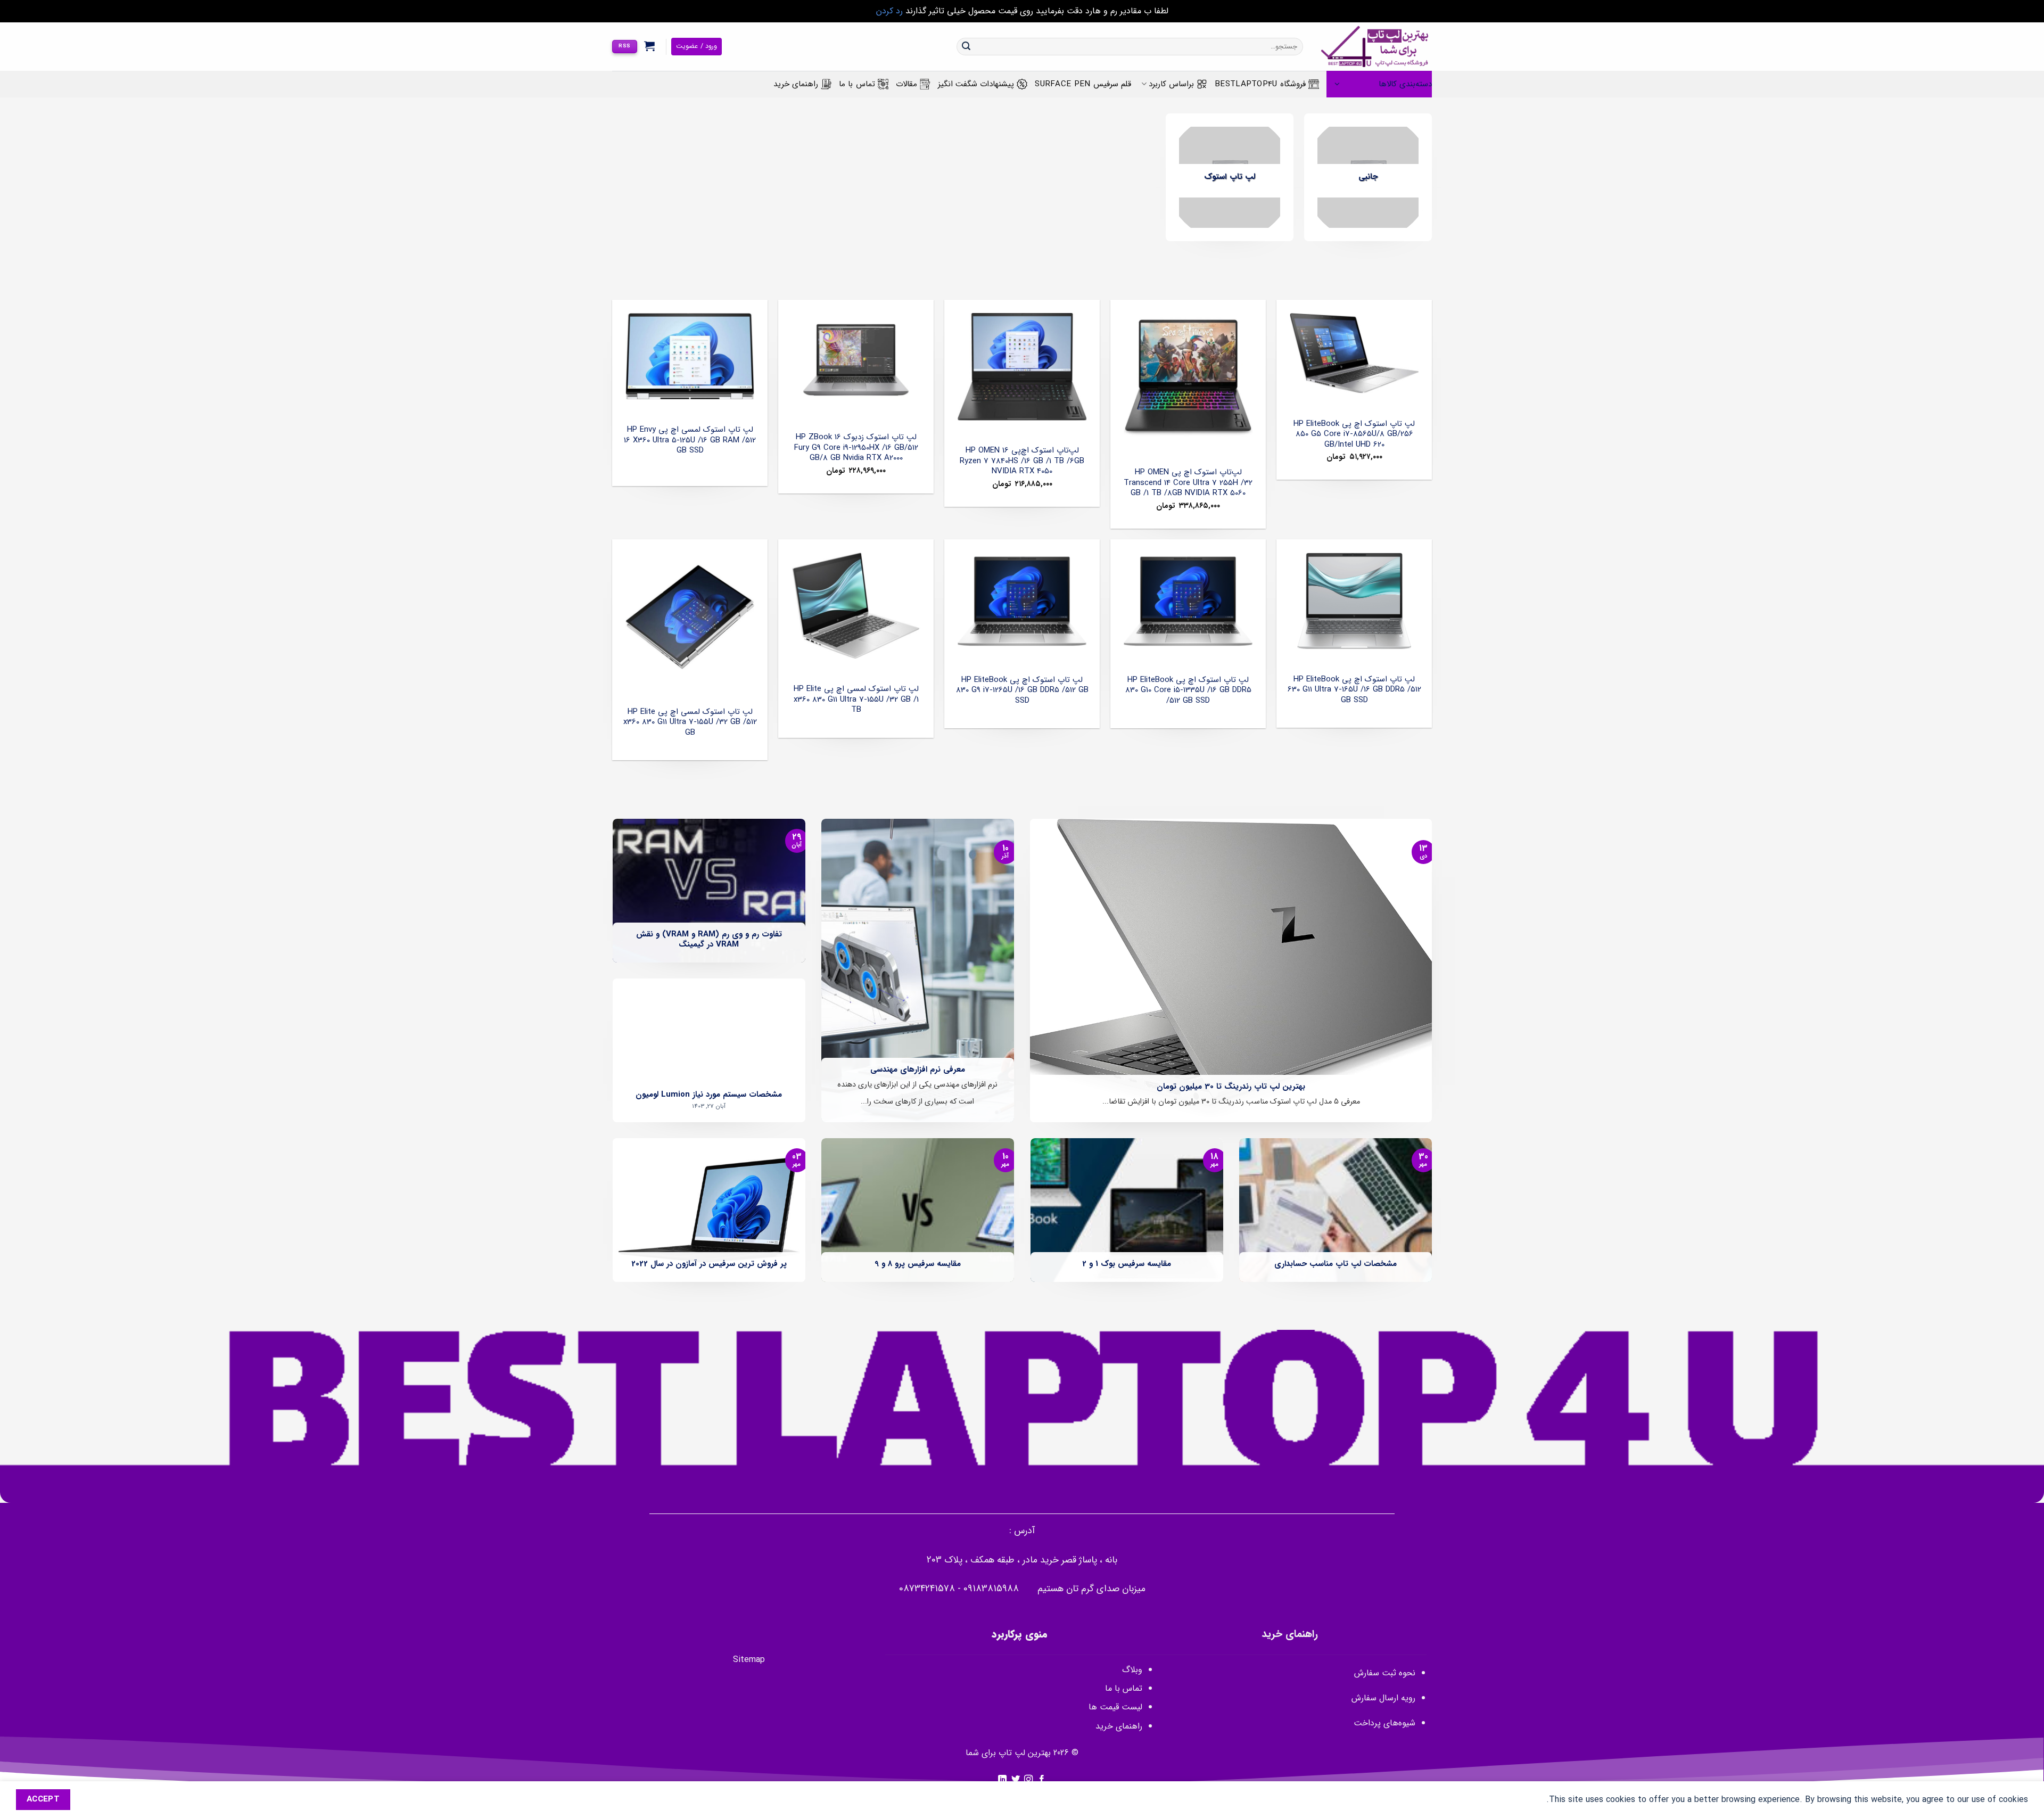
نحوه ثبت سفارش (1385, 1673)
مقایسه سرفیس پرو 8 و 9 (918, 1264)
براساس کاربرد (1171, 84)
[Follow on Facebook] (1042, 1780)
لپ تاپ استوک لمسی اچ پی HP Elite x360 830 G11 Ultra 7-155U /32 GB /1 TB (856, 700)
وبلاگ (1132, 1670)
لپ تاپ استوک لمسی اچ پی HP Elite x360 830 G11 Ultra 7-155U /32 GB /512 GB (690, 723)
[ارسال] (966, 47)
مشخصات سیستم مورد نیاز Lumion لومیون (709, 1095)
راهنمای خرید (796, 84)
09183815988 (991, 1589)
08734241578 (927, 1589)
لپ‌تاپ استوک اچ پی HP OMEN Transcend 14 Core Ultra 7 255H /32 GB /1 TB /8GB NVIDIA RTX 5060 (1188, 483)
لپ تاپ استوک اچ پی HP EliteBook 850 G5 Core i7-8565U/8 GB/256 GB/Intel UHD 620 (1354, 435)
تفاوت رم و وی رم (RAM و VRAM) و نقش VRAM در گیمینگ (709, 940)
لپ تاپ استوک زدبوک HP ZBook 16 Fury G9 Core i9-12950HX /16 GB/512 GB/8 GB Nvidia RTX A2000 (856, 448)
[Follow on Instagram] (1028, 1780)
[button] (650, 46)
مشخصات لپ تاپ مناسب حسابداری (1336, 1264)
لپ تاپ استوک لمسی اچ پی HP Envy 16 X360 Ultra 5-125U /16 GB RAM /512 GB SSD (690, 441)
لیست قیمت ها (1115, 1707)
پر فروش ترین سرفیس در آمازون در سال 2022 (709, 1264)
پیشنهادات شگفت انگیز (976, 84)
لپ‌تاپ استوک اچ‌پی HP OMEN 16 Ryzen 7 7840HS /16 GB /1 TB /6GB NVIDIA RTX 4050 (1022, 461)
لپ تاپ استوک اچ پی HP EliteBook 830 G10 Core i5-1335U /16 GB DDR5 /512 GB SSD (1188, 691)
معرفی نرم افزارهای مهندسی (918, 1070)
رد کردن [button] (889, 11)
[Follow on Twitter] (1016, 1780)
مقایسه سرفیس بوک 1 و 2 (1127, 1264)
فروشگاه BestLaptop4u (1260, 84)
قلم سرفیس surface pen (1083, 84)
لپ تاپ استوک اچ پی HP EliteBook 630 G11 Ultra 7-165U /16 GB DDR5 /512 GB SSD (1354, 690)
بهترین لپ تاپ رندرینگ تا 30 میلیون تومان (1231, 1087)
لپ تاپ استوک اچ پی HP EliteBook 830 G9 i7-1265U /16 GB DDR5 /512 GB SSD (1022, 691)
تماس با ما (857, 84)
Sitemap (749, 1660)
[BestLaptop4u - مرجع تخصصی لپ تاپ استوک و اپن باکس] (1375, 47)
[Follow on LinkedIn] (1002, 1780)
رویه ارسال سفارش (1383, 1698)
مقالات (906, 84)
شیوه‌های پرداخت (1384, 1723)
